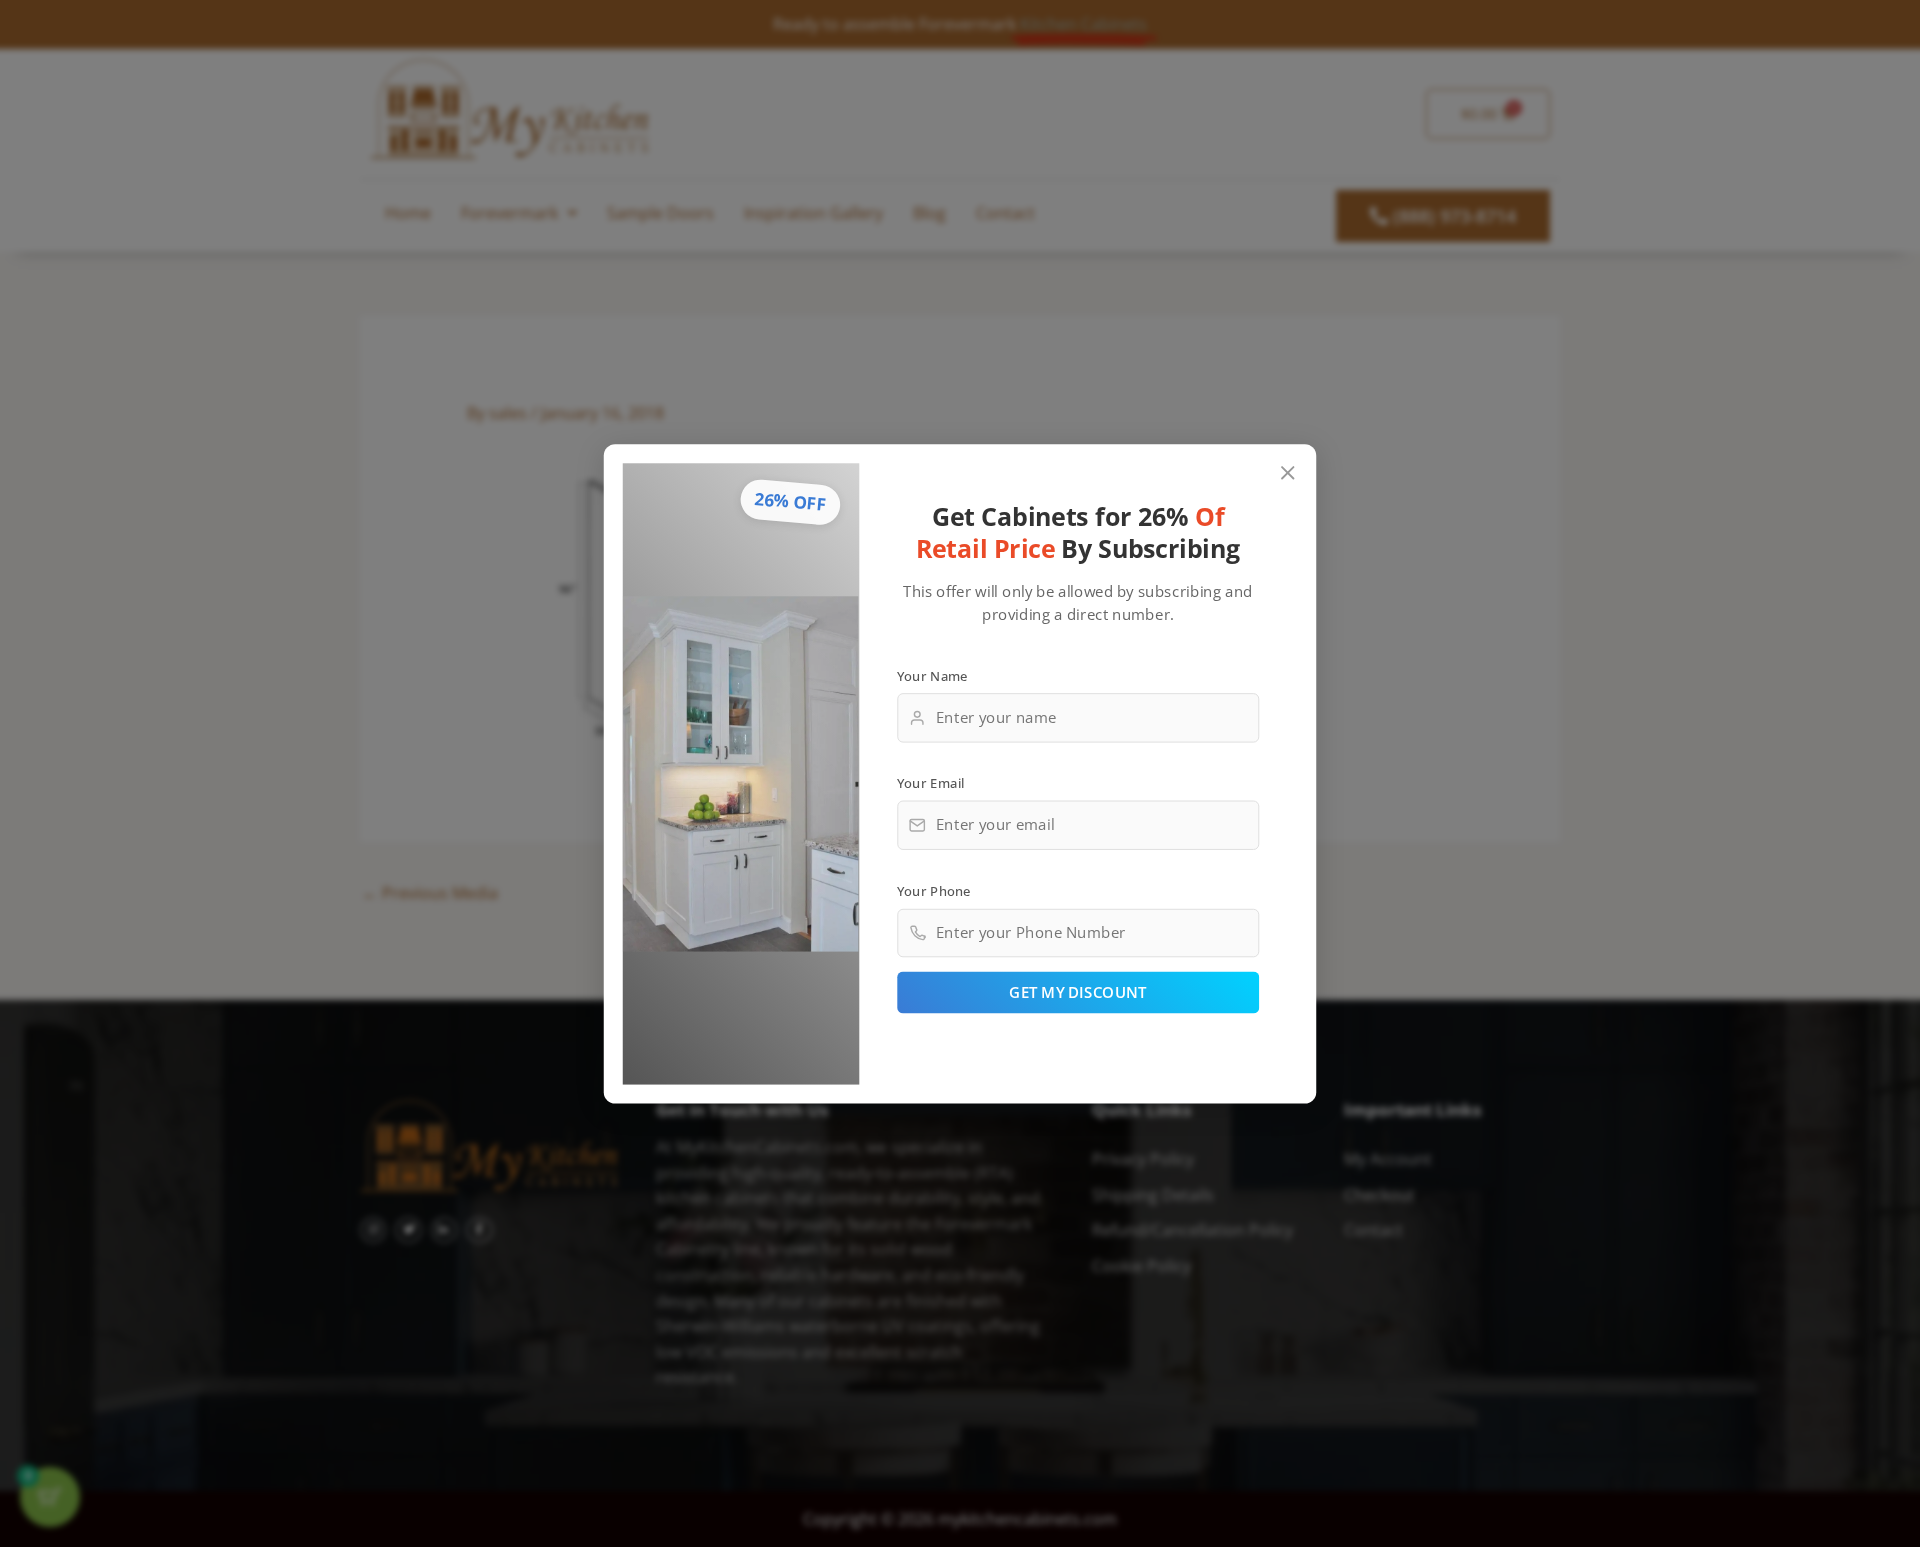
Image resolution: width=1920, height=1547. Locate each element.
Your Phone (934, 890)
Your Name (932, 675)
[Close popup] (1288, 472)
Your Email (931, 782)
